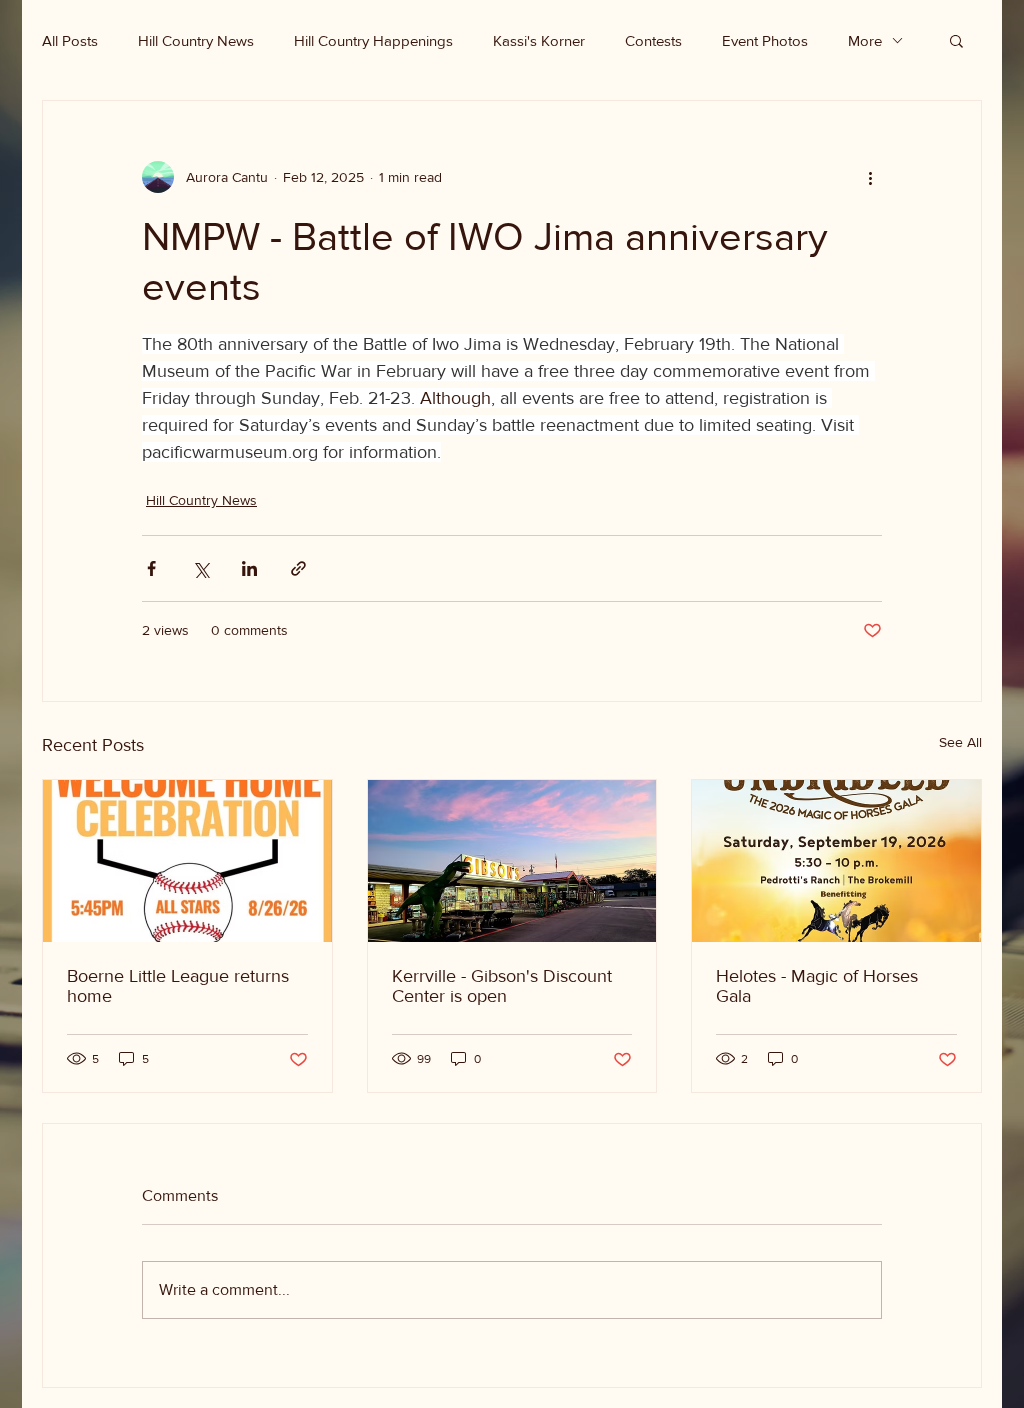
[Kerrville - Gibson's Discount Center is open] (512, 861)
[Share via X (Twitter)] (200, 568)
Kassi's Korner (539, 40)
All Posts (70, 40)
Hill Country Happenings (373, 40)
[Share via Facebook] (151, 568)
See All (960, 742)
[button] (956, 40)
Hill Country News (196, 40)
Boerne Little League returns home (178, 986)
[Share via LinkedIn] (249, 568)
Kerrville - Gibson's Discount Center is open (502, 986)
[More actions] (870, 177)
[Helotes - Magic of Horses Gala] (836, 861)
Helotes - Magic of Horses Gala (817, 986)
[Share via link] (298, 568)
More (865, 40)
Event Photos (765, 40)
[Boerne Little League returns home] (187, 861)
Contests (653, 40)
